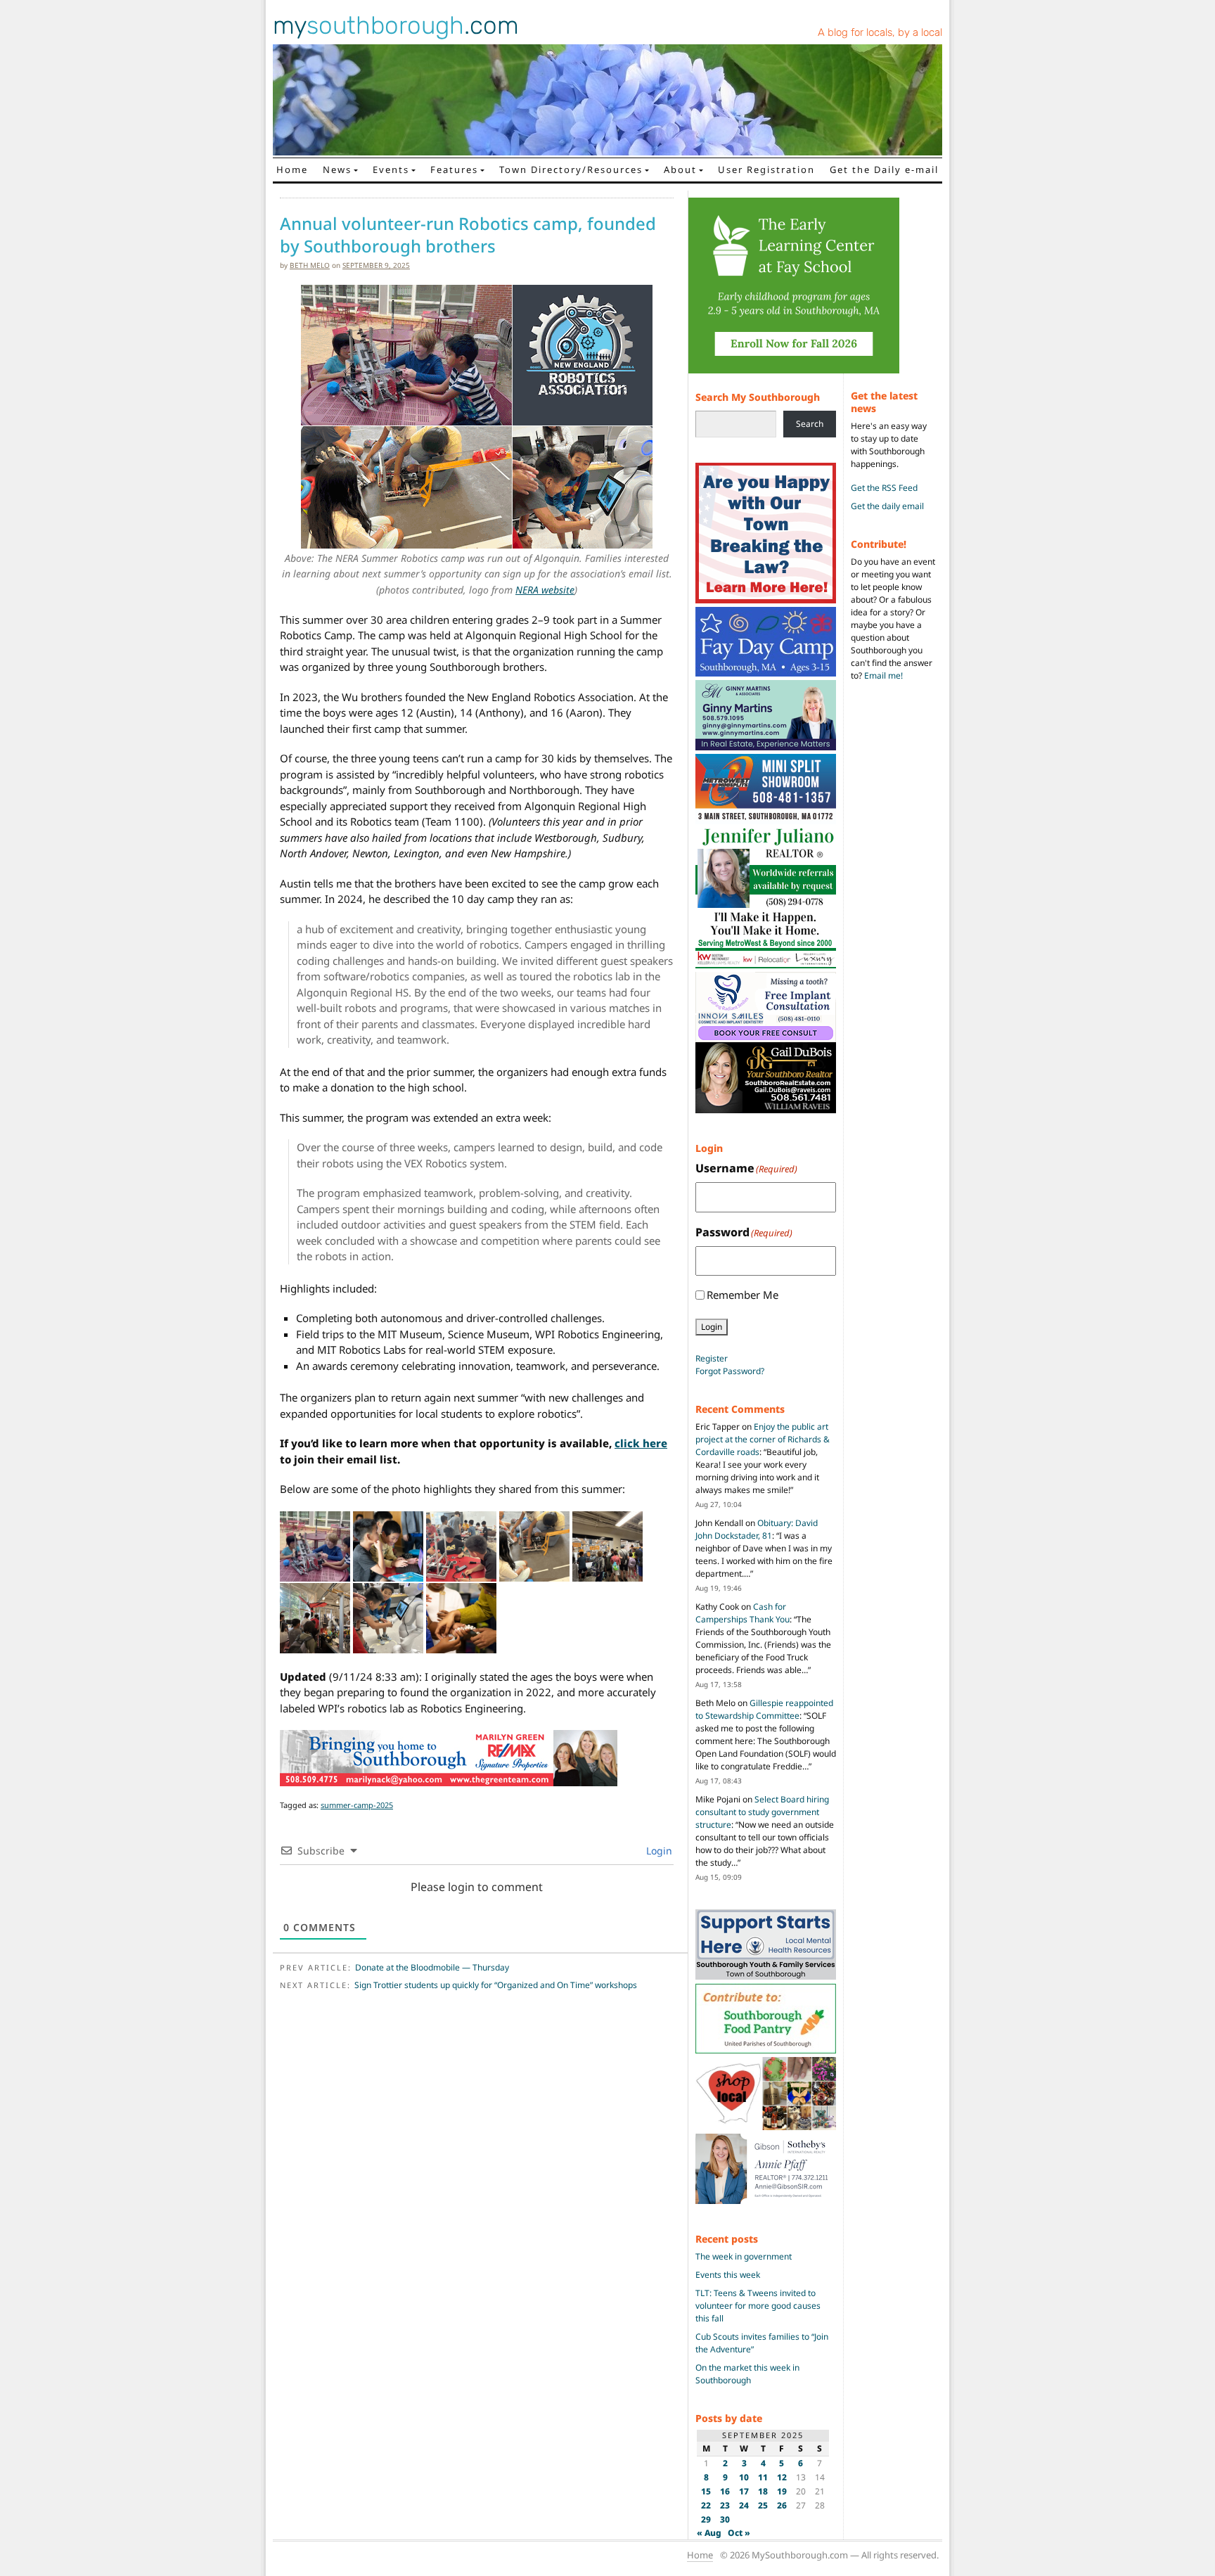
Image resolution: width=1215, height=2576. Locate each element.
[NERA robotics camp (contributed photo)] (315, 1546)
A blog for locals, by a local (880, 32)
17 (744, 2491)
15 (706, 2491)
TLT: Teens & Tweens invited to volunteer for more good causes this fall (758, 2306)
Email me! (883, 675)
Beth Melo (310, 265)
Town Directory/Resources (571, 169)
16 (725, 2491)
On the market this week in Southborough (747, 2374)
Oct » (739, 2533)
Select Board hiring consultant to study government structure (762, 1812)
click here (641, 1443)
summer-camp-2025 (357, 1805)
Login (658, 1851)
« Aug (709, 2533)
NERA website (545, 590)
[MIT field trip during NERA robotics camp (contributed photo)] (607, 1546)
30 (725, 2519)
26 (782, 2505)
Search (810, 424)
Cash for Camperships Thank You (742, 1613)
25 (763, 2505)
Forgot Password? (730, 1371)
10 (744, 2477)
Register (712, 1358)
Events (391, 169)
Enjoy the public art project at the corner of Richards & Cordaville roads (763, 1439)
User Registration (766, 169)
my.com (396, 25)
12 (782, 2477)
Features (454, 169)
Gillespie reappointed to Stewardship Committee (764, 1709)
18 (763, 2491)
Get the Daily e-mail (884, 169)
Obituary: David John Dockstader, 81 (757, 1529)
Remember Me (742, 1295)
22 (706, 2505)
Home (292, 169)
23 (725, 2505)
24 (744, 2505)
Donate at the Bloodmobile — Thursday (432, 1967)
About (680, 169)
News (337, 169)
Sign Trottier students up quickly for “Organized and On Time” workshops (496, 1985)
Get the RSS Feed (884, 488)
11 (763, 2477)
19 (782, 2491)
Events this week (728, 2275)
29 (706, 2519)
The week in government (744, 2256)
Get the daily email (887, 506)
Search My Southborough (758, 397)
